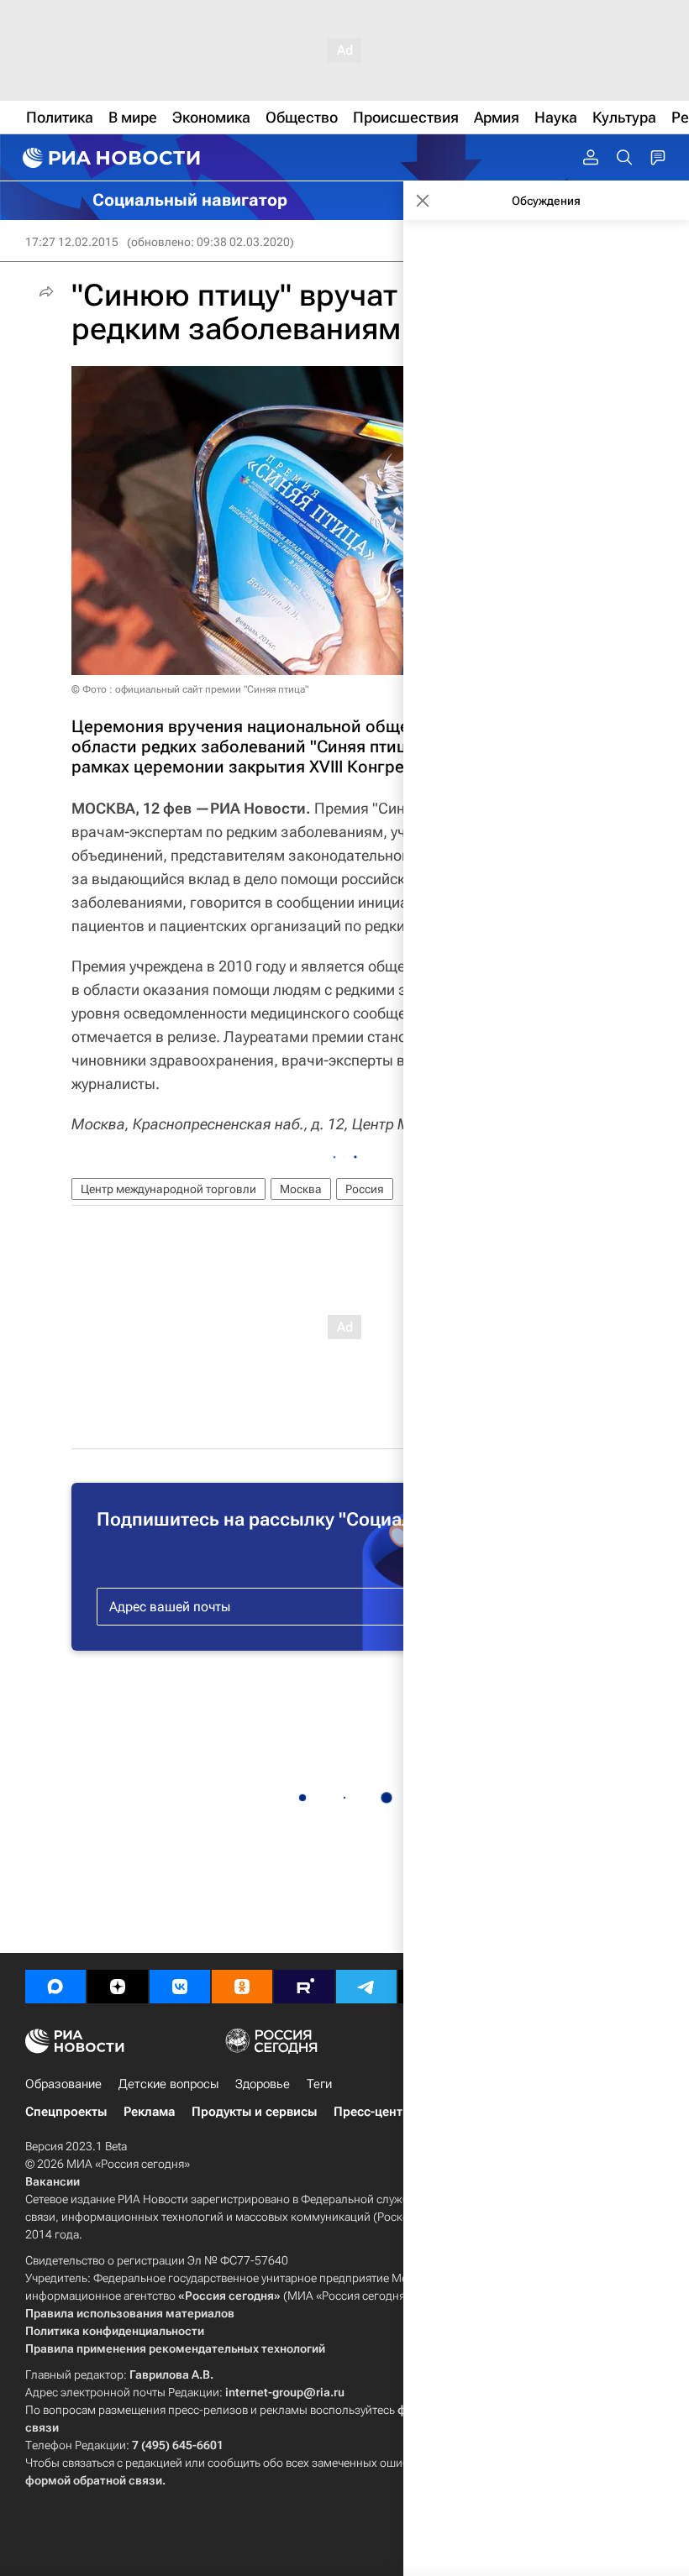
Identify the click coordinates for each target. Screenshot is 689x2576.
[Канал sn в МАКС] (55, 1987)
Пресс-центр (372, 2112)
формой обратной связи (94, 2480)
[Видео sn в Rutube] (304, 1987)
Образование (63, 2084)
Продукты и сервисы (254, 2112)
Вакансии (53, 2181)
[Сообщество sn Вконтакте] (180, 1987)
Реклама (149, 2112)
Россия (365, 1189)
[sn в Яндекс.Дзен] (118, 1987)
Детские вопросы (168, 2084)
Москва (301, 1189)
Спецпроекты (66, 2112)
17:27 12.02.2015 (72, 242)
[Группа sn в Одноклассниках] (242, 1987)
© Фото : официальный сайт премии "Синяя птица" (190, 689)
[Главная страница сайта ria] (109, 158)
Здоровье (263, 2084)
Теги (319, 2084)
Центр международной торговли (168, 1189)
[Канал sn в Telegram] (366, 1987)
